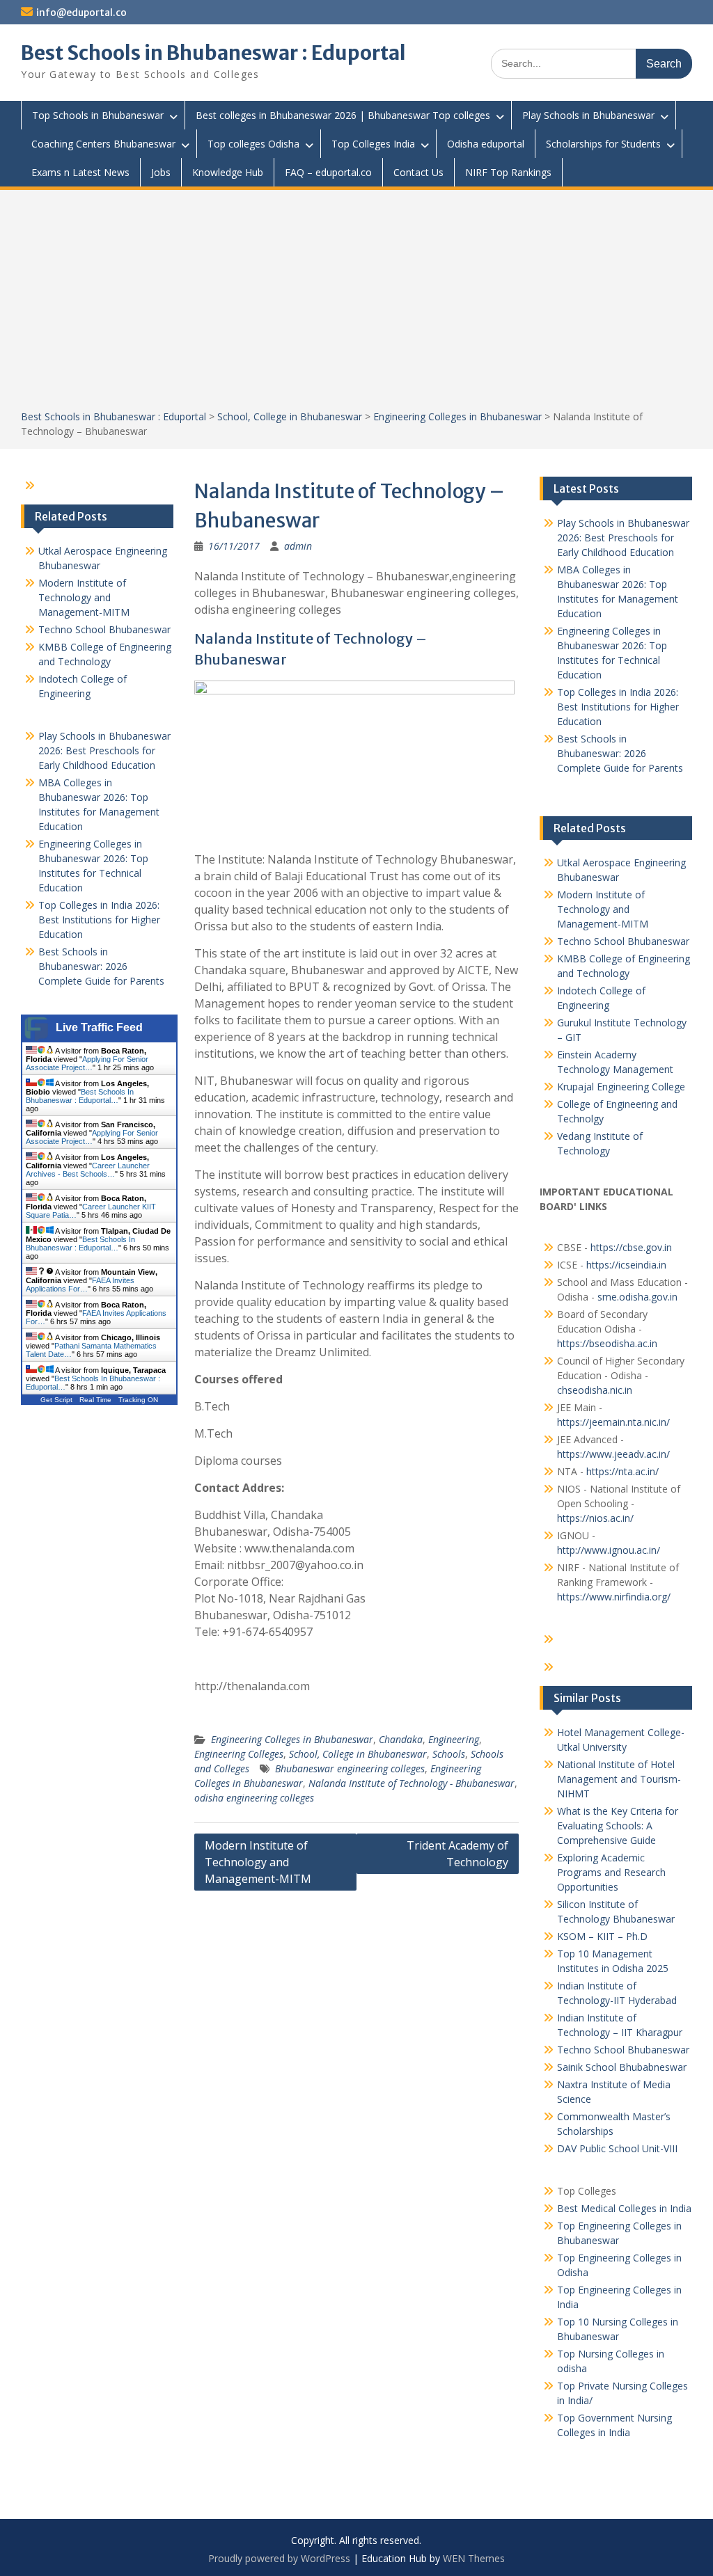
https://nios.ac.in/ (595, 1518)
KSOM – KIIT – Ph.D (602, 1936)
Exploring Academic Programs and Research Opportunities (611, 1872)
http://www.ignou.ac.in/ (609, 1550)
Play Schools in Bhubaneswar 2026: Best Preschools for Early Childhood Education (623, 538)
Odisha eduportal (486, 144)
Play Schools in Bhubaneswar (588, 115)
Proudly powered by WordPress (279, 2558)
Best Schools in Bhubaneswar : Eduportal (213, 53)
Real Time (95, 1400)
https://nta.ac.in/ (622, 1471)
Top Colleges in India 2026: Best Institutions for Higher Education (618, 707)
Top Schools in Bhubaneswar (98, 115)
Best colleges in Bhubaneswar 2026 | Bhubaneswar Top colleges (343, 115)
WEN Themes (474, 2558)
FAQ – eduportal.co (328, 172)
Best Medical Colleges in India (624, 2208)
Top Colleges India (373, 144)
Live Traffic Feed (99, 1027)
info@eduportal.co (81, 13)
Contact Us (418, 172)
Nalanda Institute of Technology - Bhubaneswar (412, 1783)
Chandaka (401, 1739)
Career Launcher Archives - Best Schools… (88, 1170)
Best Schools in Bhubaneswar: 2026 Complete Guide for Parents (620, 753)
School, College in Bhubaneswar (290, 416)
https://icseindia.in (626, 1265)
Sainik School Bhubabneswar (622, 2067)
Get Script (56, 1400)
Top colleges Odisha (253, 144)
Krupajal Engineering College (621, 1087)
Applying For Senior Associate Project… (87, 1063)
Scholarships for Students (603, 144)
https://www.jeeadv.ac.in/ (613, 1454)
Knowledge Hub (228, 172)
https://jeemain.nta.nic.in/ (613, 1422)
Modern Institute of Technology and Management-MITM (258, 1862)
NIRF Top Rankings (508, 172)
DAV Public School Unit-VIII (617, 2148)
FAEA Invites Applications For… (80, 1285)
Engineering (454, 1739)
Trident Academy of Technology (457, 1854)
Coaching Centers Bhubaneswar (103, 144)
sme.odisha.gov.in (637, 1297)
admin (298, 546)
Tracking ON (138, 1400)
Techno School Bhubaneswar (623, 941)
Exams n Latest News (80, 172)
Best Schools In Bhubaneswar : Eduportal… (80, 1096)
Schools (449, 1754)
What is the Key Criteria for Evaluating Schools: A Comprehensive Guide (618, 1826)
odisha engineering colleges (254, 1798)
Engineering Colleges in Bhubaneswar (457, 416)
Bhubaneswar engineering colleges (350, 1768)
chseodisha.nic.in (595, 1390)
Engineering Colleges (239, 1754)
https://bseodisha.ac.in (607, 1343)
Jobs (161, 172)
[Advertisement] (356, 305)
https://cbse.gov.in (631, 1247)
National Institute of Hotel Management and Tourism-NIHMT (619, 1779)
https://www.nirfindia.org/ (614, 1597)
